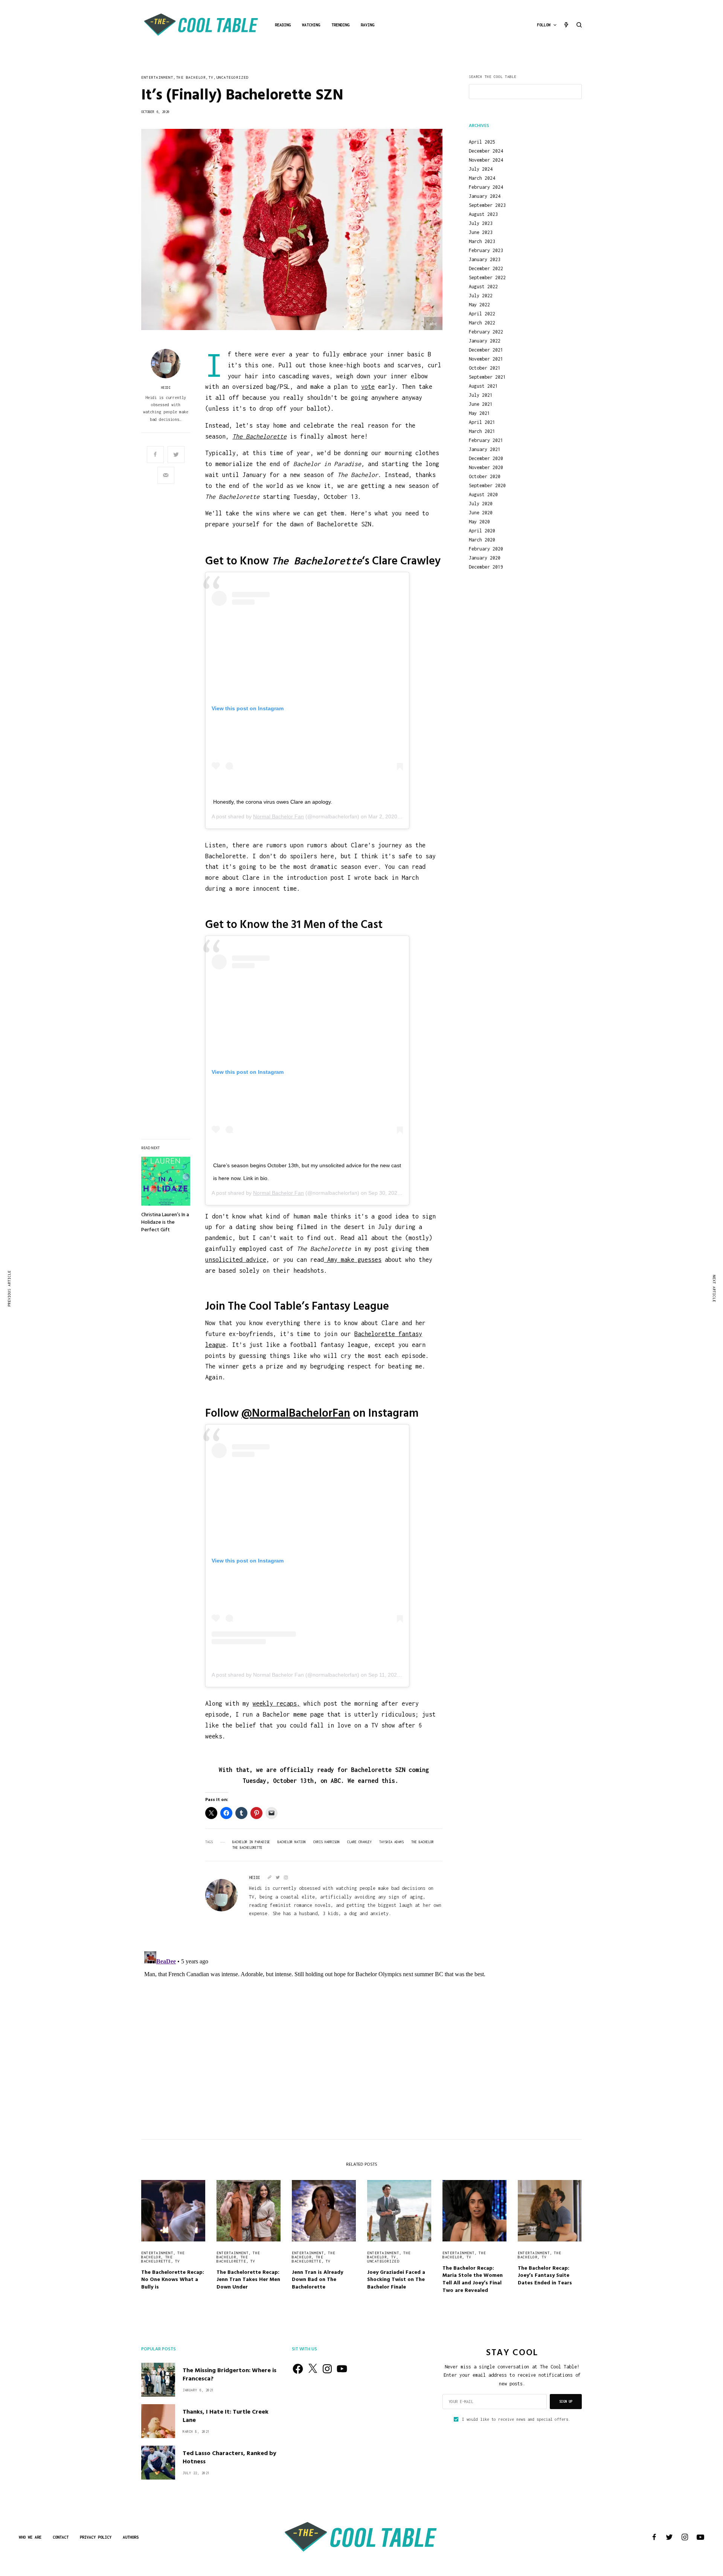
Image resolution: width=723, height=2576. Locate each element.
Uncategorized (233, 77)
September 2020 (487, 486)
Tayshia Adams (391, 1842)
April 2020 (482, 531)
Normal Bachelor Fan (278, 816)
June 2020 (481, 513)
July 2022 (481, 296)
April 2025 (482, 142)
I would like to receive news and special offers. (516, 2419)
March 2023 (482, 242)
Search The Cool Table (493, 77)
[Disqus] (361, 2042)
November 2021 (486, 359)
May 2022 (479, 305)
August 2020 (483, 495)
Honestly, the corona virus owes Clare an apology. (273, 802)
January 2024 (485, 196)
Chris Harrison (326, 1842)
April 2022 (482, 314)
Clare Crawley (359, 1842)
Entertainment (157, 77)
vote (368, 387)
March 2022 (482, 323)
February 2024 (486, 187)
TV (211, 77)
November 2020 (486, 468)
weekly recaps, (276, 1703)
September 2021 (487, 377)
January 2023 (485, 260)
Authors (131, 2537)
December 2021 (486, 350)
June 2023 (481, 232)
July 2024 (481, 169)
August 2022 (483, 287)
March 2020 (482, 540)
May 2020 (479, 522)
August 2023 (483, 214)
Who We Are (30, 2537)
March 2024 (482, 178)
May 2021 (479, 413)
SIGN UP (566, 2401)
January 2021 (485, 449)
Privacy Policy (96, 2537)
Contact (61, 2537)
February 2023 (486, 251)
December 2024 (486, 151)
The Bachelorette (247, 1848)
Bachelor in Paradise (251, 1842)
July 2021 (481, 395)
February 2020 (486, 549)
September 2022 (487, 278)
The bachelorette (157, 2259)
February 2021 (486, 440)
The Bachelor (191, 77)
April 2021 (482, 422)
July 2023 (481, 223)
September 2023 (487, 205)
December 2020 (486, 459)
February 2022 (486, 332)
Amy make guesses (353, 1260)
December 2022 (486, 269)
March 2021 (482, 431)
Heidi (166, 388)
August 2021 (483, 386)
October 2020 (485, 477)
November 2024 (486, 160)
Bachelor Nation (292, 1842)
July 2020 (481, 504)
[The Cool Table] (201, 25)
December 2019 (486, 567)
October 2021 (485, 368)
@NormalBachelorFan (296, 1414)
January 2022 (485, 341)
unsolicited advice (236, 1260)
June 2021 (481, 404)
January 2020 (485, 558)
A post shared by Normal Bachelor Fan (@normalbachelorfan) (285, 1675)
